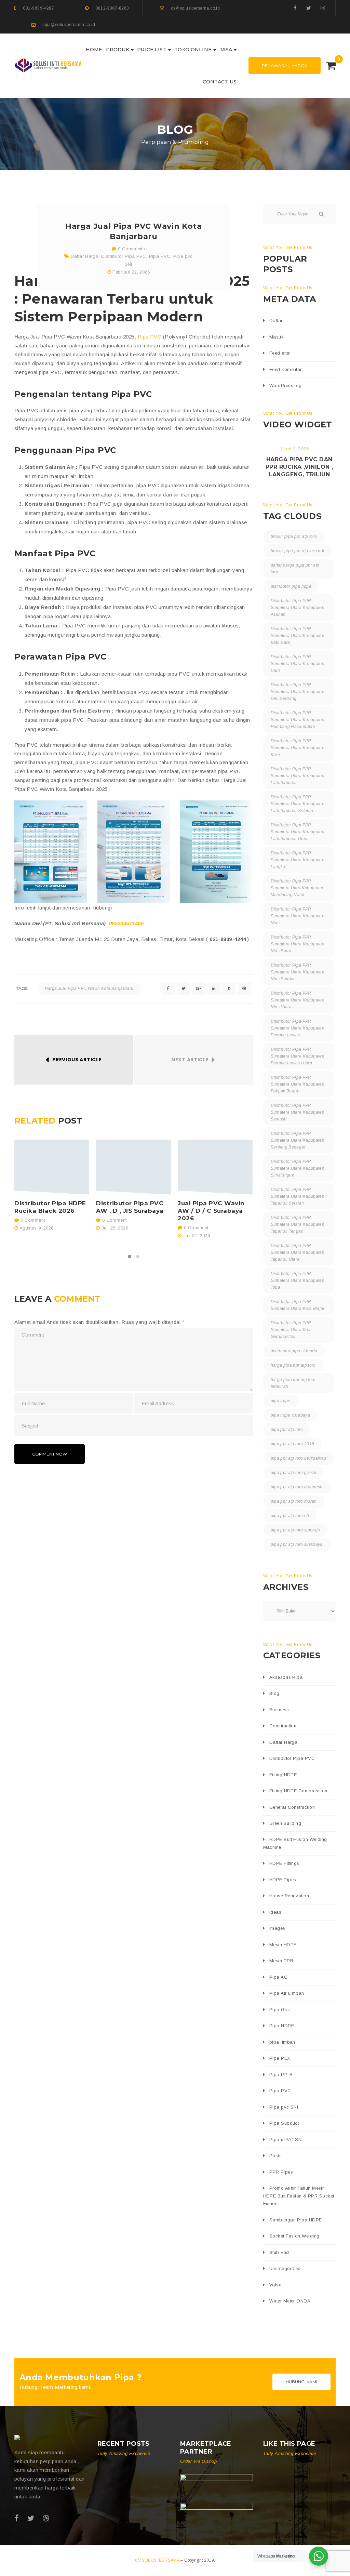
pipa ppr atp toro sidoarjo (295, 1530)
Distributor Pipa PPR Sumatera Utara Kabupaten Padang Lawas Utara (298, 1056)
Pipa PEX (280, 2058)
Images (277, 1928)
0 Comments (131, 249)
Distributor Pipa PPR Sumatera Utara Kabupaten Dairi (298, 664)
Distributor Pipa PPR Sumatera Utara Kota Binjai (298, 1305)
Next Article (190, 1060)
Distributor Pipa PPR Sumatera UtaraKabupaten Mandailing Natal (297, 888)
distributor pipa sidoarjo (294, 1351)
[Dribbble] (46, 2518)
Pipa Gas (280, 2010)
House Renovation (289, 1896)
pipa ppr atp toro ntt (290, 1516)
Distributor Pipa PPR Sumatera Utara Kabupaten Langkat (298, 860)
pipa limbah (282, 2042)
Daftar (276, 321)
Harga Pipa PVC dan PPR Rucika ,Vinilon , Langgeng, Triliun (299, 467)
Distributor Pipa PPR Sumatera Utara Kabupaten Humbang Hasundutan (298, 720)
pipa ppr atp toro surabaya (297, 1544)
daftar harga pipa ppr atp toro (295, 569)
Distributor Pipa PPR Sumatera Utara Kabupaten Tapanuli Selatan (298, 1196)
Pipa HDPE (282, 2026)
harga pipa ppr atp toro (293, 1365)
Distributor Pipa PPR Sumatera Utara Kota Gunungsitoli (291, 1330)
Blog (274, 1693)
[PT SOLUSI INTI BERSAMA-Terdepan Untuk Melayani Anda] (49, 65)
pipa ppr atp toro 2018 (293, 1444)
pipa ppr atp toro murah (294, 1501)
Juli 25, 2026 (115, 1228)
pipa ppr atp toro (287, 1430)
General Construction (292, 1807)
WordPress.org (286, 386)
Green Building (285, 1823)
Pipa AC (278, 1977)
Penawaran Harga (285, 65)
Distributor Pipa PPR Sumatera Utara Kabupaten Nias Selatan (298, 972)
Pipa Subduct (284, 2123)
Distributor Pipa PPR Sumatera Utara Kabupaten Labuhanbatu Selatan (298, 804)
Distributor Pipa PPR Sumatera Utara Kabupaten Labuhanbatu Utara (298, 832)
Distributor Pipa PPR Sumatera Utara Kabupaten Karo (298, 748)
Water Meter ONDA (290, 2301)
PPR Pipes (281, 2172)
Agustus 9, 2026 (37, 1228)
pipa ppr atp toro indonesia (297, 1487)
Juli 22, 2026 (197, 1236)
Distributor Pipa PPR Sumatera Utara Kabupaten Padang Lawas (298, 1028)
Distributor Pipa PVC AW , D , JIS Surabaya (130, 1207)
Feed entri (280, 353)
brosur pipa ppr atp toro (294, 536)
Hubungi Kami (301, 2382)
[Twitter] (309, 8)
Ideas (275, 1912)
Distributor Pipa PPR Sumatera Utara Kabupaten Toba (298, 1280)
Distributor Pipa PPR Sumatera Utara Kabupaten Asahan (298, 608)
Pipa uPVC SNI (286, 2140)
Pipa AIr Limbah (287, 1993)
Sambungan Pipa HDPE (296, 2220)
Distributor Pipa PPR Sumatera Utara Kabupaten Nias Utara (298, 1000)
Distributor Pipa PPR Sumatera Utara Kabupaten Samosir (298, 1112)
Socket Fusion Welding (294, 2236)
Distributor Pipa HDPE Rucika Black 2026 (50, 1207)
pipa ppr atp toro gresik (294, 1473)
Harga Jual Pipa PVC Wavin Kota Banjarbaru (89, 988)
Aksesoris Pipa (286, 1677)
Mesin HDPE (283, 1945)
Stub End (279, 2252)
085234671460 (126, 923)
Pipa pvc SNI (284, 2107)
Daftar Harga (85, 256)
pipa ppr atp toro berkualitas (298, 1458)
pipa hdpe (281, 1401)
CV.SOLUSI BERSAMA (158, 2560)
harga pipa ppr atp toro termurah (293, 1383)
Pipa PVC (160, 256)
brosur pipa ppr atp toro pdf (298, 551)
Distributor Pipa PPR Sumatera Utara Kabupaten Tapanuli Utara (298, 1252)
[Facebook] (295, 8)
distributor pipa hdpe (291, 586)
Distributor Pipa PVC (124, 256)
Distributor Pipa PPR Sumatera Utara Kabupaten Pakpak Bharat (298, 1084)
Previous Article (77, 1060)
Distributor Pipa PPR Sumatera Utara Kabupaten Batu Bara (298, 636)
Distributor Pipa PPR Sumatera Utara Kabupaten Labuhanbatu (298, 776)
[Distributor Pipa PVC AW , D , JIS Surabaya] (133, 1167)
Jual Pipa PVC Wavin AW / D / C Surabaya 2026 (211, 1211)
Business (279, 1710)
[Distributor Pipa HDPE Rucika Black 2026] (52, 1167)
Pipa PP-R (281, 2075)
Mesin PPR (281, 1961)
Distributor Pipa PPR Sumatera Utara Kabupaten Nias (298, 916)
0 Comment (32, 1220)
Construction (283, 1726)
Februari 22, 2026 (131, 272)
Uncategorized (285, 2268)
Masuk (277, 337)
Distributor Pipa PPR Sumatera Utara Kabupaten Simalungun (298, 1168)
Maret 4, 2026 (294, 448)
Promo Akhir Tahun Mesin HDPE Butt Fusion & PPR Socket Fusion (299, 2196)
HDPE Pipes (283, 1880)
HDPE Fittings (284, 1863)
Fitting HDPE (283, 1775)
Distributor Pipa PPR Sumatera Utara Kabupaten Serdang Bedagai (298, 1140)
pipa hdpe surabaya (290, 1415)
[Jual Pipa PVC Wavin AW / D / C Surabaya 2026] (215, 1167)
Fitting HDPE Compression (298, 1791)
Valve (275, 2285)
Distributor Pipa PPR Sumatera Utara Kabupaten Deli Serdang (298, 692)
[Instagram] (323, 8)
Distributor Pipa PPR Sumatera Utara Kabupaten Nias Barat (298, 944)
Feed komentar (286, 369)
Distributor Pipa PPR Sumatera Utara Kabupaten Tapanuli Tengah (298, 1224)
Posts (275, 2156)
